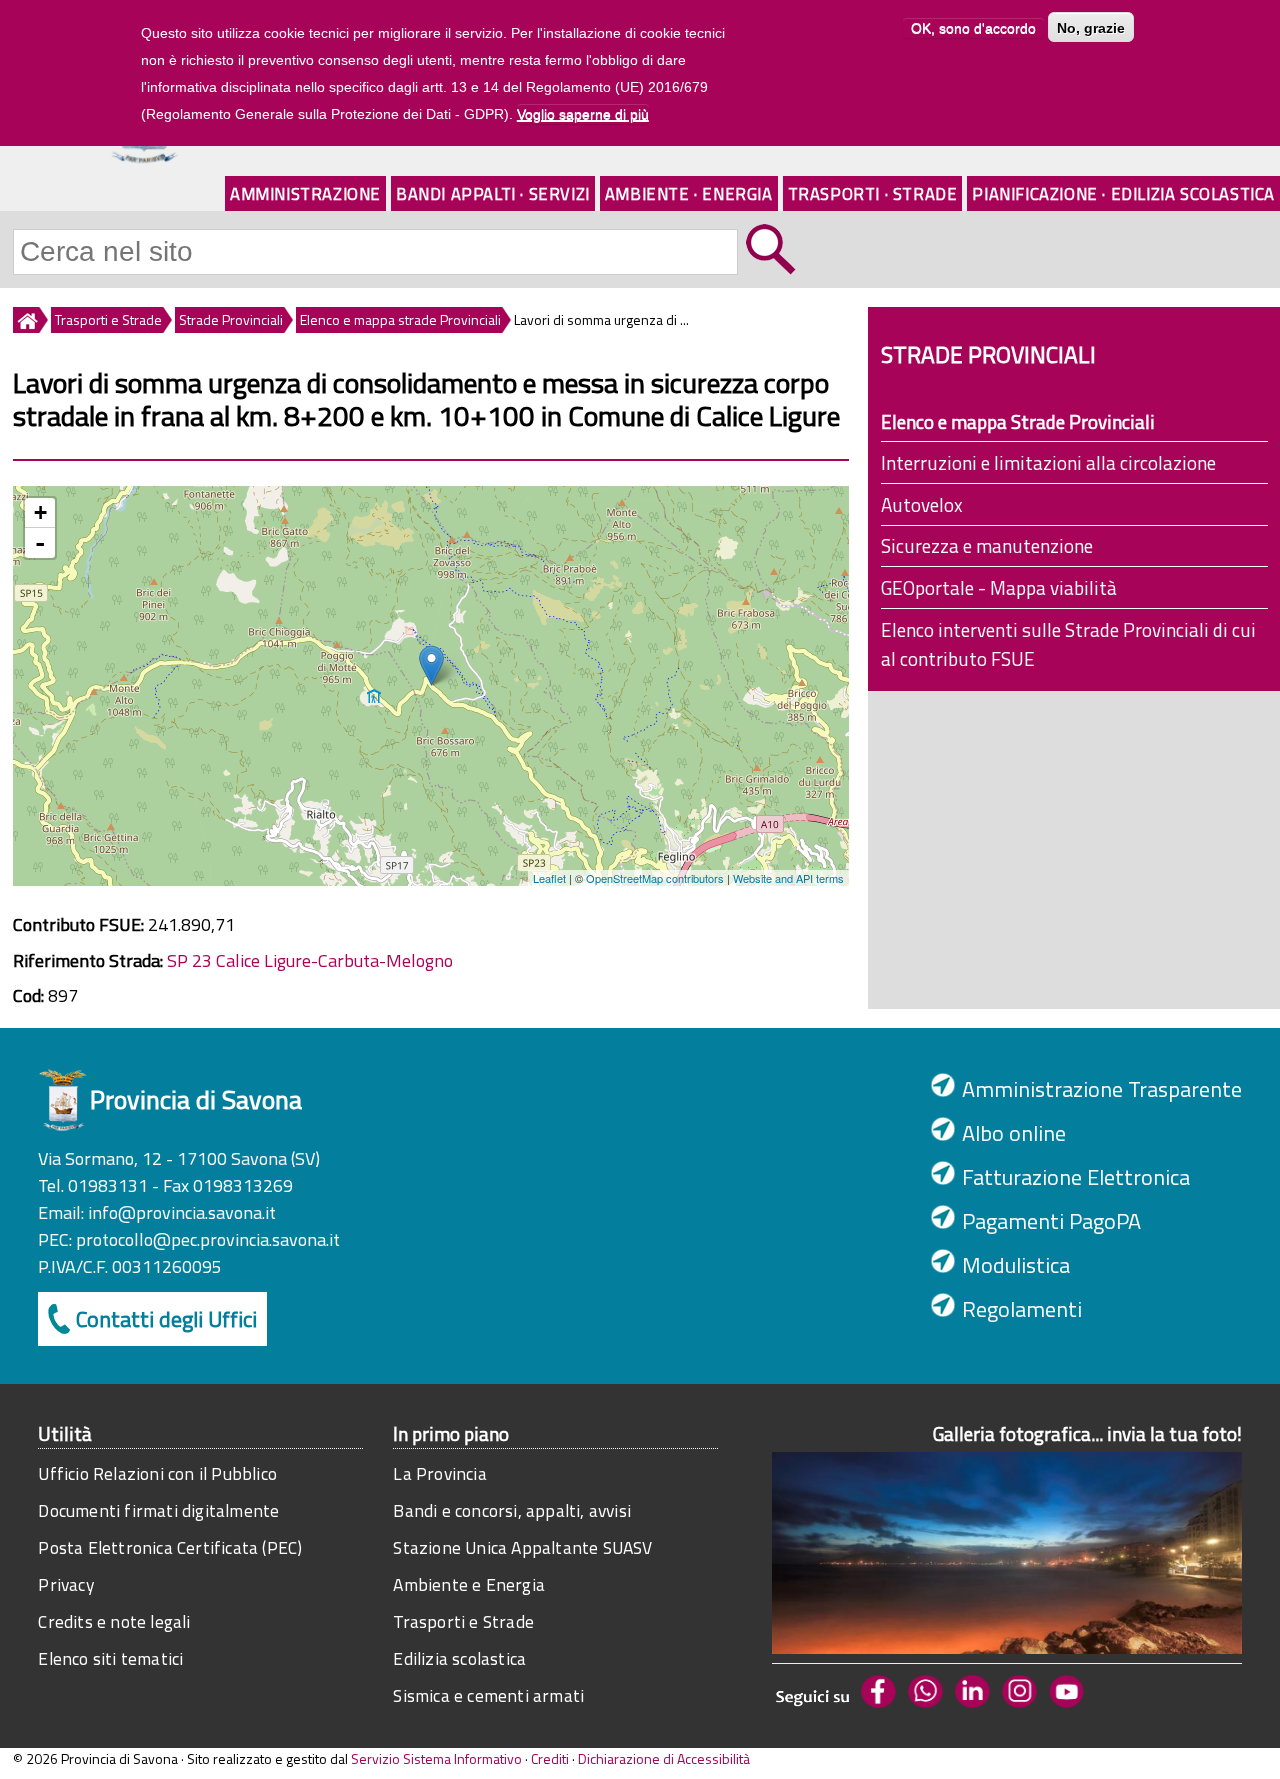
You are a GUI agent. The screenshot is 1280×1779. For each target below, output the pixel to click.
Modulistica (1016, 1265)
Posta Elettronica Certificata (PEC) (170, 1547)
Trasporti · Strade (873, 193)
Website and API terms (788, 878)
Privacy (65, 1584)
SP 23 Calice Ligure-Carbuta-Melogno (310, 960)
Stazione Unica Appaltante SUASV (522, 1547)
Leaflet (549, 878)
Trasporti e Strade (108, 319)
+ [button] (40, 512)
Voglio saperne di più (583, 114)
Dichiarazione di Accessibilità (664, 1758)
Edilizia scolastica (459, 1658)
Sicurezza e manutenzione (987, 545)
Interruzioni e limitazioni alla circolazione (1048, 462)
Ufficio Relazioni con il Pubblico (157, 1473)
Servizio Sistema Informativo (436, 1758)
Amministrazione (305, 193)
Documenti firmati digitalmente (158, 1510)
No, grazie (1091, 28)
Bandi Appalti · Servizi (493, 193)
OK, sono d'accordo (973, 28)
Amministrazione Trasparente (1102, 1089)
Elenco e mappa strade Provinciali (400, 319)
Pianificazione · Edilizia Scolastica (1123, 193)
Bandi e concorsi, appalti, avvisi (512, 1510)
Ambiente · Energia (689, 193)
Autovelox (922, 504)
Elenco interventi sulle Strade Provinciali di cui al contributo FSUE (1068, 644)
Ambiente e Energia (469, 1584)
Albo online (1014, 1133)
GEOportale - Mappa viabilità (999, 587)
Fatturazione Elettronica (1076, 1177)
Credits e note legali (114, 1621)
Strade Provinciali (231, 319)
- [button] (40, 543)
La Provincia (439, 1473)
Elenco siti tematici (110, 1658)
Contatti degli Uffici (166, 1319)
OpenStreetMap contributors (655, 878)
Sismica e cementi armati (488, 1695)
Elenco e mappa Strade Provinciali (1018, 421)
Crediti (550, 1758)
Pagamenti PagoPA (1051, 1221)
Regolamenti (1022, 1309)
